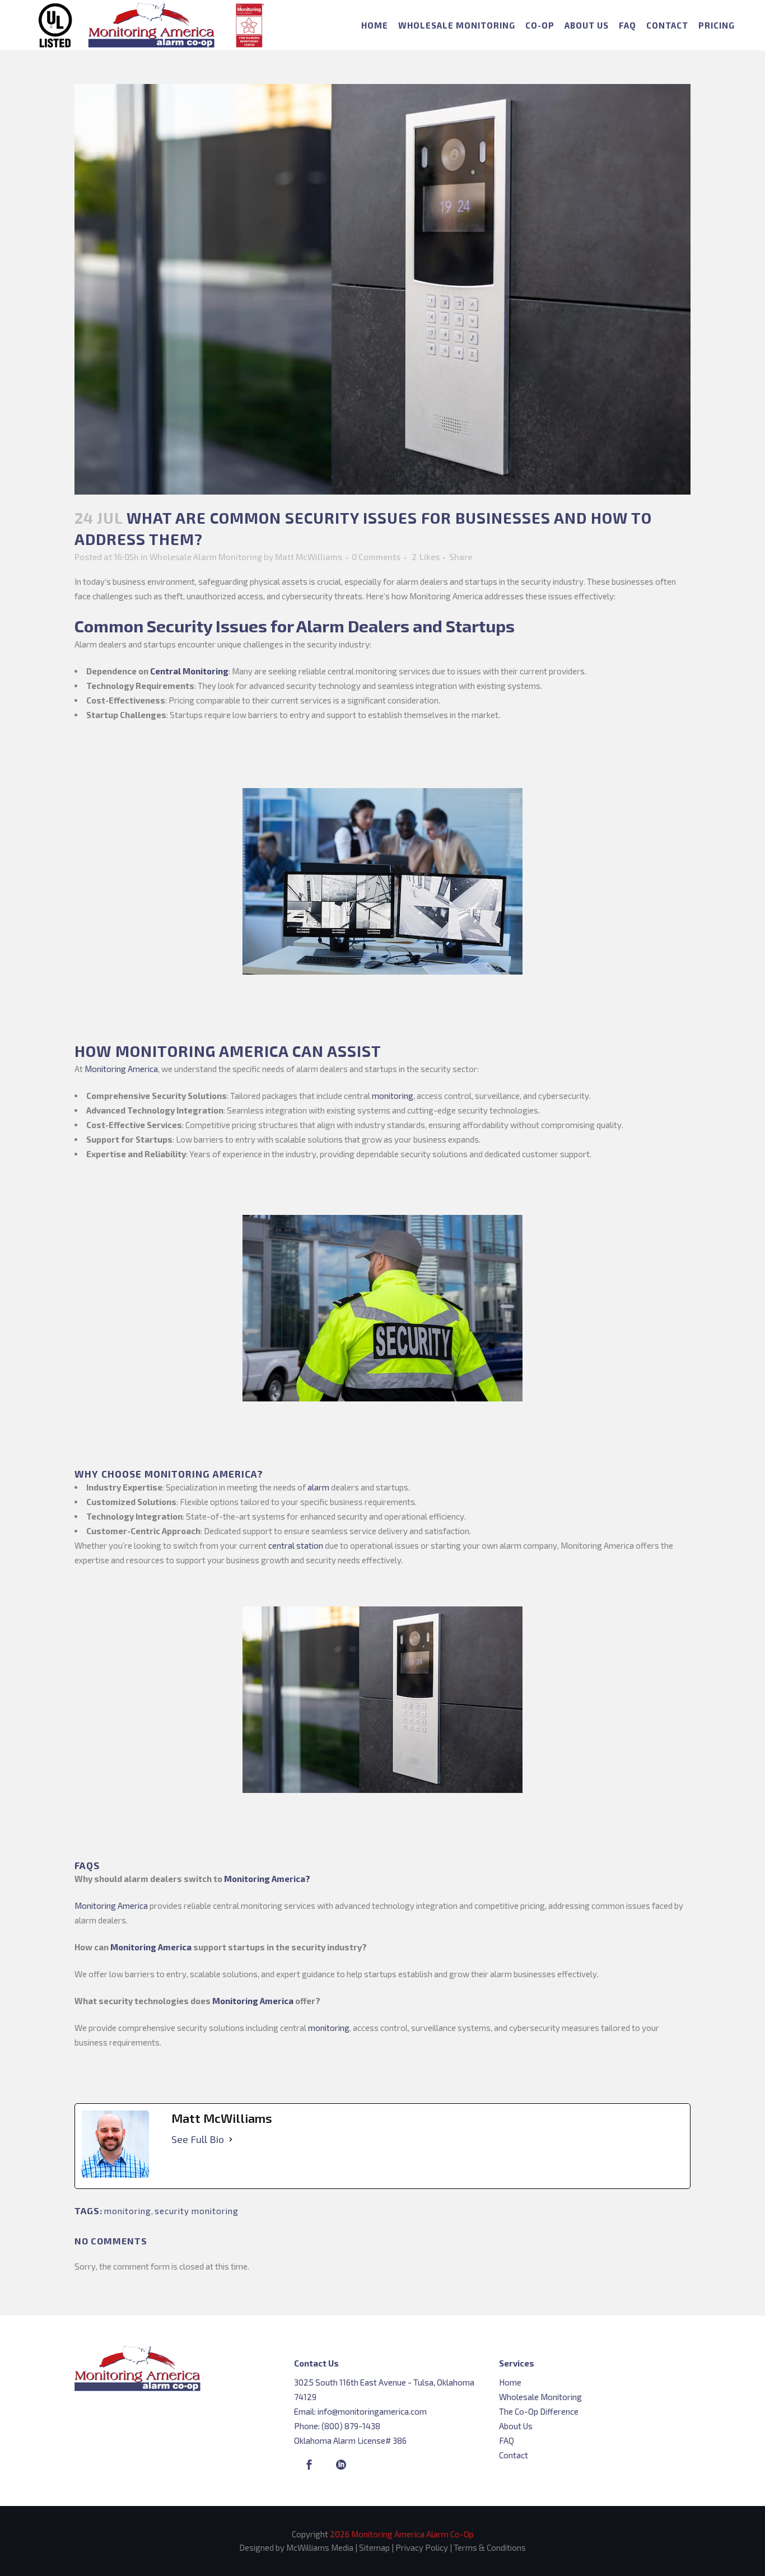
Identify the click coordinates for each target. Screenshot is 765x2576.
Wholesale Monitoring (540, 2397)
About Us (516, 2426)
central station (296, 1545)
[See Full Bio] (231, 2139)
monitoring (393, 1096)
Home (510, 2382)
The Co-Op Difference (539, 2411)
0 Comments (376, 557)
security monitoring (197, 2211)
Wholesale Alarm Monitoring (206, 557)
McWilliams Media (320, 2547)
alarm (318, 1487)
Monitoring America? (267, 1879)
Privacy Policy (422, 2547)
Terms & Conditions (490, 2547)
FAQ (507, 2440)
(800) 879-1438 (351, 2426)
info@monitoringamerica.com (372, 2411)
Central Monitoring (189, 671)
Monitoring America (121, 1069)
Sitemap (374, 2547)
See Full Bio (198, 2139)
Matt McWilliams (309, 557)
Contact (514, 2455)
